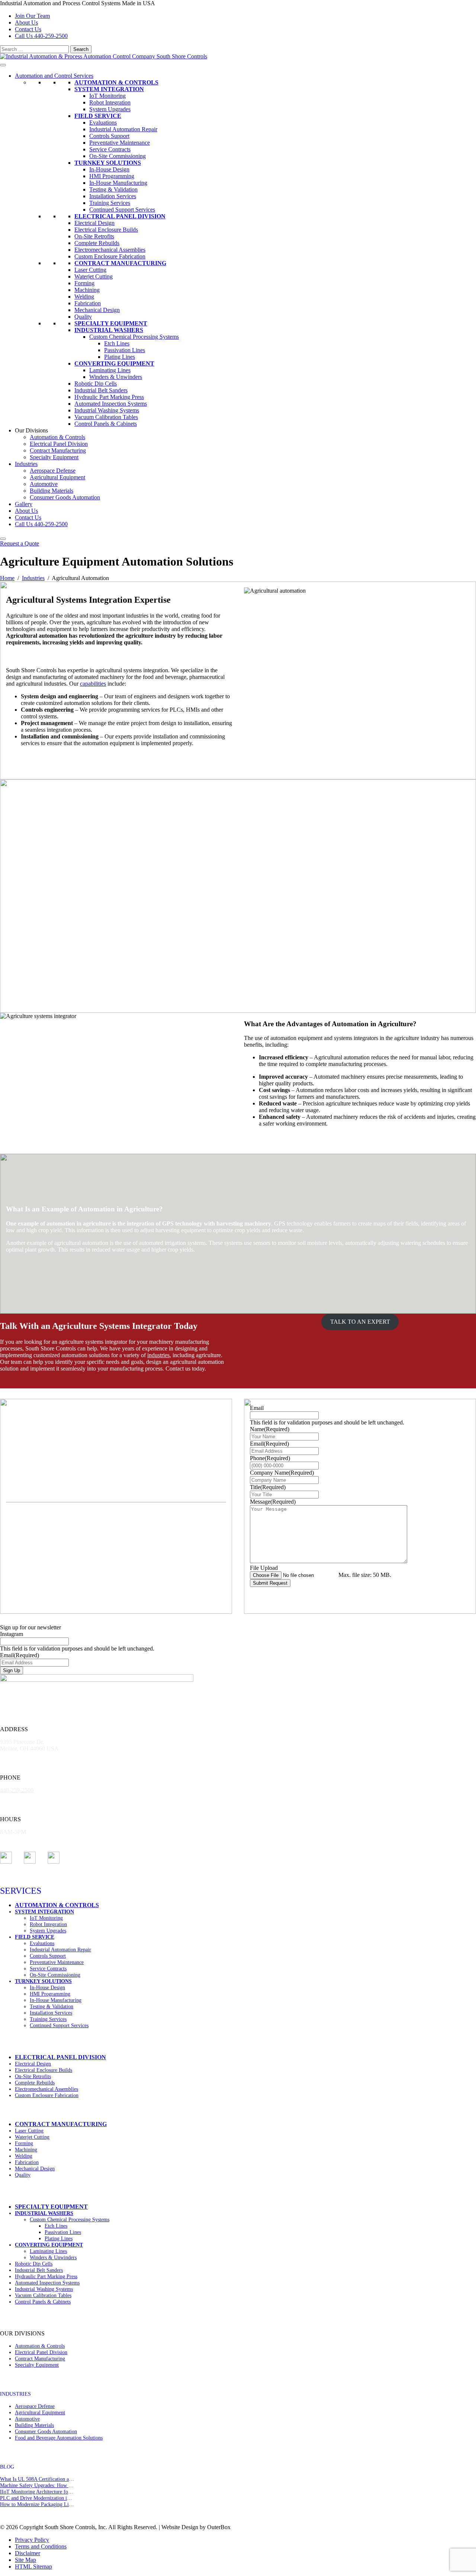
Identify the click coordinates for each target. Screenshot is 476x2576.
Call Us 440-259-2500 (41, 524)
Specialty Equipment (111, 323)
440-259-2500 (17, 1790)
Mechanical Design (97, 310)
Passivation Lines (125, 350)
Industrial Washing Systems (107, 410)
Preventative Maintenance (120, 143)
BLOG (7, 2467)
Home (7, 578)
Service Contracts (110, 149)
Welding (84, 297)
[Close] (3, 539)
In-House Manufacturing (118, 183)
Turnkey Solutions (108, 163)
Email (257, 1408)
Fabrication (88, 303)
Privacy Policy (32, 2540)
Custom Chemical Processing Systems (134, 337)
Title (268, 1487)
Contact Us (28, 29)
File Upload (264, 1568)
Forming (84, 283)
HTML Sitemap (33, 2567)
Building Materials (52, 491)
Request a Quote (20, 543)
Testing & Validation (113, 189)
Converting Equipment (114, 363)
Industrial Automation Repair (123, 129)
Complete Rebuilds (97, 243)
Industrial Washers (109, 330)
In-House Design (109, 169)
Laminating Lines (110, 370)
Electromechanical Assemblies (110, 250)
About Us (26, 22)
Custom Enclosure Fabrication (110, 256)
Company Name (282, 1473)
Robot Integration (110, 102)
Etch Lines (117, 343)
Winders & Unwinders (116, 377)
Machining (87, 290)
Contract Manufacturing (120, 263)
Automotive (44, 484)
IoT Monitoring (107, 96)
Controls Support (109, 136)
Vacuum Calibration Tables (106, 417)
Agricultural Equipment (57, 477)
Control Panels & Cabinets (106, 424)
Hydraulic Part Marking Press (109, 397)
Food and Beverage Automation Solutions (59, 2438)
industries (158, 1355)
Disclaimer (28, 2553)
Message (273, 1502)
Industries (26, 464)
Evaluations (103, 123)
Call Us (41, 36)
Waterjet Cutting (94, 276)
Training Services (110, 203)
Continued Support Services (122, 210)
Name (270, 1429)
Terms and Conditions (41, 2546)
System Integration (109, 89)
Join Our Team (32, 16)
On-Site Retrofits (94, 236)
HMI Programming (112, 176)
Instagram (12, 1634)
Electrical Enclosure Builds (106, 230)
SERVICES (21, 1891)
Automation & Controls (116, 82)
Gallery (24, 504)
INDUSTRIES (15, 2394)
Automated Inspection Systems (111, 404)
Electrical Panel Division (120, 216)
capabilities (93, 684)
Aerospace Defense (53, 471)
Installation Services (113, 196)
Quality (83, 317)
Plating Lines (120, 357)
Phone (270, 1458)
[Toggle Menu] (3, 65)
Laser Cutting (90, 270)
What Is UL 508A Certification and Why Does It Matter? (60, 2479)
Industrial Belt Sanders (101, 390)
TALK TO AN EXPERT (360, 1322)
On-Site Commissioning (118, 156)
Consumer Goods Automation (65, 497)
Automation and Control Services (54, 76)
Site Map (25, 2560)
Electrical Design (94, 223)
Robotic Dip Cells (96, 384)
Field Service (98, 116)
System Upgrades (110, 109)
